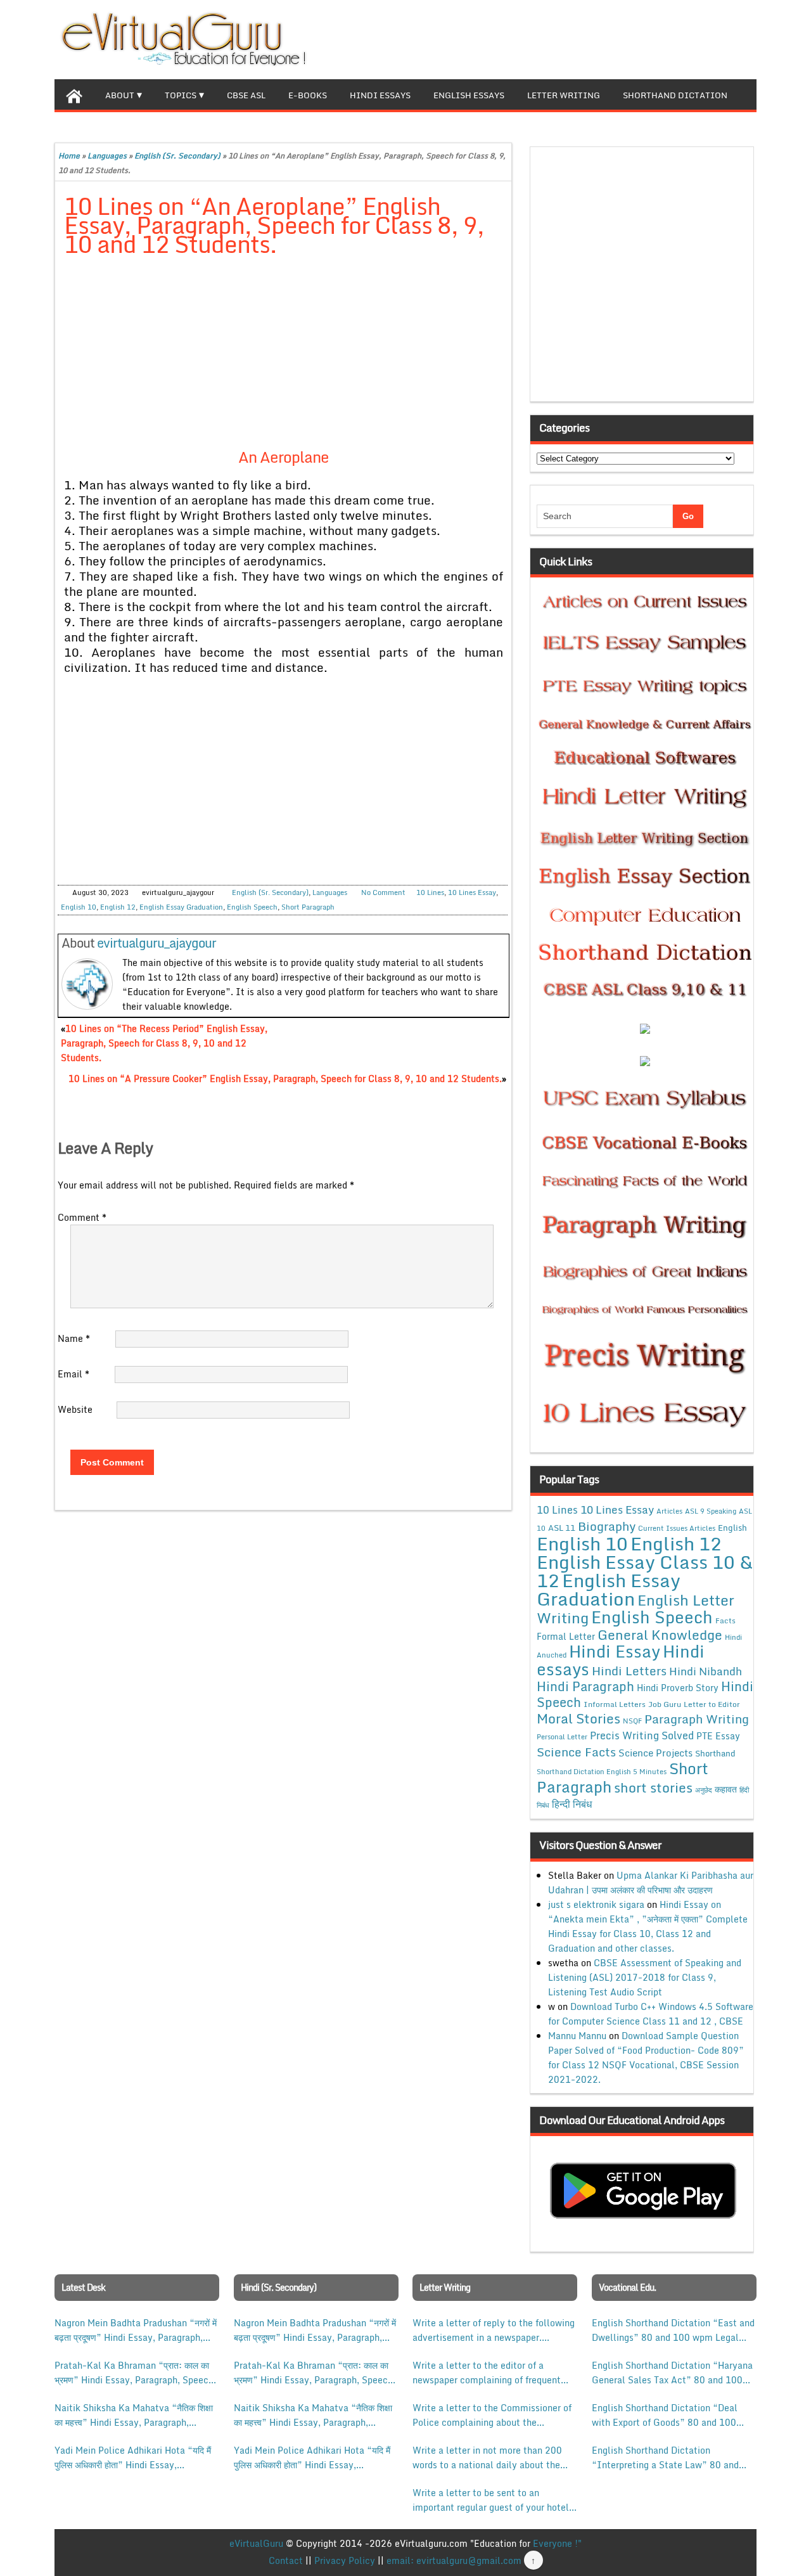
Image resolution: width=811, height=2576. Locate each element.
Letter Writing (564, 95)
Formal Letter (566, 1636)
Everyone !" (557, 2543)
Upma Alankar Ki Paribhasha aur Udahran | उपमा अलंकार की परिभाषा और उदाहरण (651, 1883)
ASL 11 (562, 1528)
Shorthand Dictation (675, 95)
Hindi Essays (380, 95)
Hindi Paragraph (585, 1686)
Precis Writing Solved (642, 1736)
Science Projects (655, 1753)
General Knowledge (660, 1635)
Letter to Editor (712, 1704)
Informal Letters (615, 1704)
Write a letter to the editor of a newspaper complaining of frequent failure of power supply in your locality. (487, 2373)
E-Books (308, 95)
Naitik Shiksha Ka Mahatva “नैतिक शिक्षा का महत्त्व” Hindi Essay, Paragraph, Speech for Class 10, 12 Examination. (134, 2415)
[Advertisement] (284, 361)
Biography (607, 1526)
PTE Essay (718, 1736)
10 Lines (430, 892)
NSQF (632, 1721)
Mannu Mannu (577, 2036)
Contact (286, 2560)
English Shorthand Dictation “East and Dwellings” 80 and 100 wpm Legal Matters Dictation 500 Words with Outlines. (673, 2330)
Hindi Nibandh (706, 1671)
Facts (725, 1620)
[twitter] (706, 38)
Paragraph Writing (697, 1719)
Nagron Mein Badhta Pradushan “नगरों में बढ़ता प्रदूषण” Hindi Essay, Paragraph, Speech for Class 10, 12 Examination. (136, 2330)
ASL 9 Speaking (711, 1511)
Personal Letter (562, 1737)
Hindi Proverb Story (678, 1688)
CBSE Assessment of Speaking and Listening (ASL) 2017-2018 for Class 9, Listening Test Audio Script (645, 1977)
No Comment (383, 892)
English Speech (252, 907)
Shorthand (715, 1753)
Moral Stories (578, 1718)
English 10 (79, 907)
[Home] (74, 94)
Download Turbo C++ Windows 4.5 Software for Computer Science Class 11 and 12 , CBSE (651, 2014)
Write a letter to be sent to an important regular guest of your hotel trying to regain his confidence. (491, 2500)
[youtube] (746, 38)
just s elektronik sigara (596, 1904)
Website (75, 1409)
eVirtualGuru (256, 2543)
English (732, 1528)
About (120, 95)
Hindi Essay (615, 1651)
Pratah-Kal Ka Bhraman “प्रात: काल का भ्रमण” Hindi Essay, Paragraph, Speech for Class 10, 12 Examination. (134, 2373)
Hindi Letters (629, 1671)
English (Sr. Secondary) (177, 156)
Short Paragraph (308, 907)
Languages (107, 156)
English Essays (469, 95)
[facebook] (686, 38)
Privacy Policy (345, 2560)
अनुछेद (704, 1790)
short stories (653, 1787)
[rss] (726, 38)
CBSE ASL (246, 95)
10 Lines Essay (472, 892)
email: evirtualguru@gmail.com (454, 2560)
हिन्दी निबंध (572, 1804)
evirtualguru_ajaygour (156, 943)
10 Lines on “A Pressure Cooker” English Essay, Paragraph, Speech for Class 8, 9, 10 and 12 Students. (285, 1079)
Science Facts (576, 1752)
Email (73, 1374)
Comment (82, 1217)
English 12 (118, 907)
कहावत (726, 1789)
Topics (181, 95)
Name (74, 1338)
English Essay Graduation (181, 907)
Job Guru (665, 1704)
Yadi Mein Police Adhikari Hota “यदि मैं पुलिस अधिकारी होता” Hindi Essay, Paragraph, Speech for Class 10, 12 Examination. (133, 2457)
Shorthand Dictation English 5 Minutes (602, 1772)
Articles (669, 1511)
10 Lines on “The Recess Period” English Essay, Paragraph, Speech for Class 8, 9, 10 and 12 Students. (164, 1043)
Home (69, 156)
